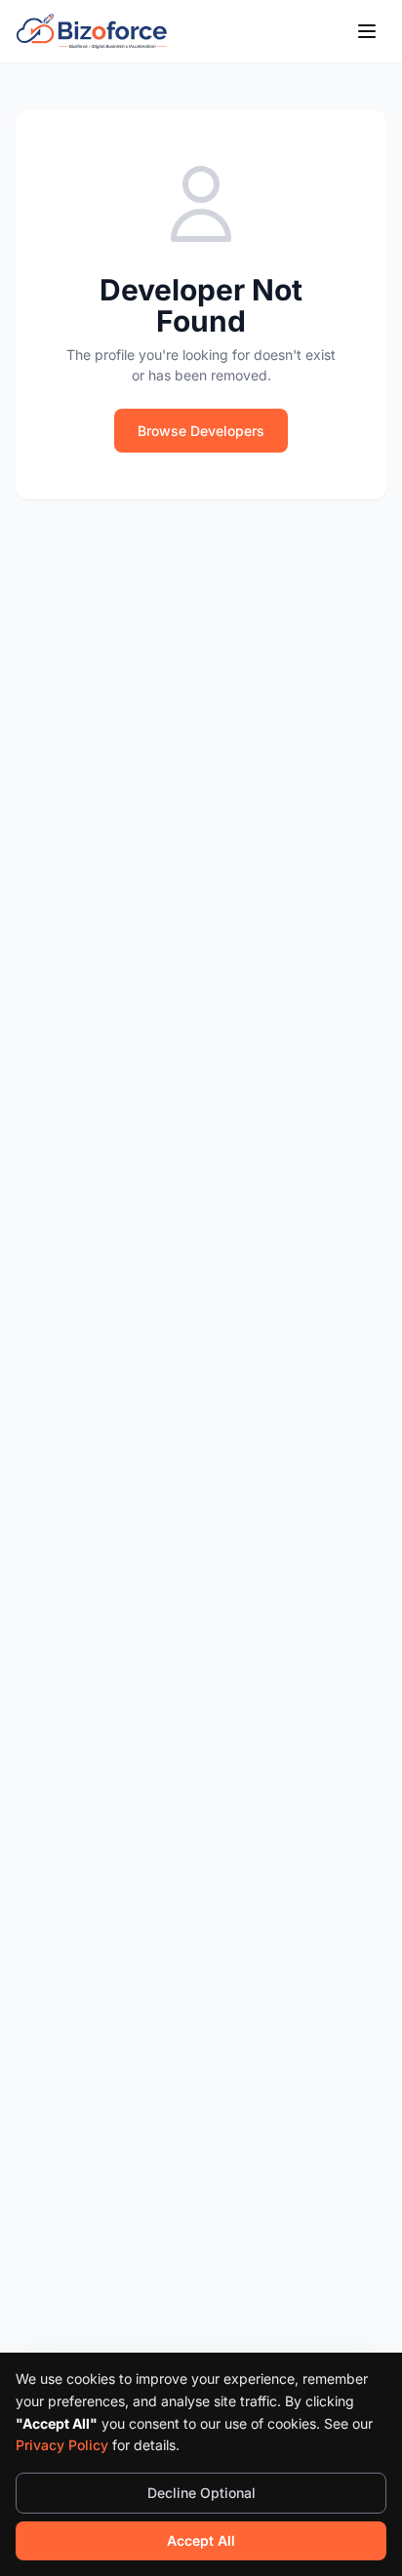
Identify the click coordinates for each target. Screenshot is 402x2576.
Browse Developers (201, 431)
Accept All (201, 2540)
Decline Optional (201, 2493)
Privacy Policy (62, 2445)
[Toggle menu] (367, 31)
